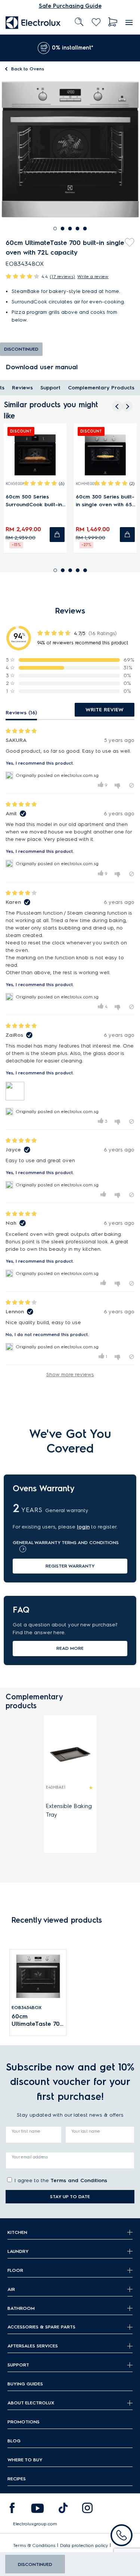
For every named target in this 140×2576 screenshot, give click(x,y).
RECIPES (17, 2479)
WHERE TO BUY (25, 2460)
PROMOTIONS (24, 2422)
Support (50, 388)
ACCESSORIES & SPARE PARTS (41, 2327)
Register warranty (70, 1566)
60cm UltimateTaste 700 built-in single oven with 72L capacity (38, 2020)
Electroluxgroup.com (35, 2524)
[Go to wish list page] (96, 22)
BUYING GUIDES (25, 2384)
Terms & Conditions (34, 2545)
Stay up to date (70, 2196)
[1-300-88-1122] (122, 2535)
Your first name (26, 2131)
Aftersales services (33, 2346)
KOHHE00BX (88, 484)
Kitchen (17, 2232)
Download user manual (42, 367)
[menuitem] (33, 22)
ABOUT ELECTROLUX (31, 2403)
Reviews (22, 388)
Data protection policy (84, 2545)
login (83, 1527)
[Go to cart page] (113, 22)
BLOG (14, 2441)
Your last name (86, 2131)
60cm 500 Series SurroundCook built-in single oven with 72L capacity (34, 501)
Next (129, 48)
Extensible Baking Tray (69, 1810)
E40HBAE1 (56, 1787)
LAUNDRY (18, 2251)
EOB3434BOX (27, 2007)
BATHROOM (21, 2308)
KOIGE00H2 (17, 484)
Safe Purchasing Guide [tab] (70, 6)
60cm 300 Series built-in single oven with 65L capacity (105, 501)
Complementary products (101, 388)
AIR (11, 2289)
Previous (6, 48)
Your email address (30, 2157)
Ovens (28, 69)
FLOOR (15, 2270)
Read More (70, 1648)
